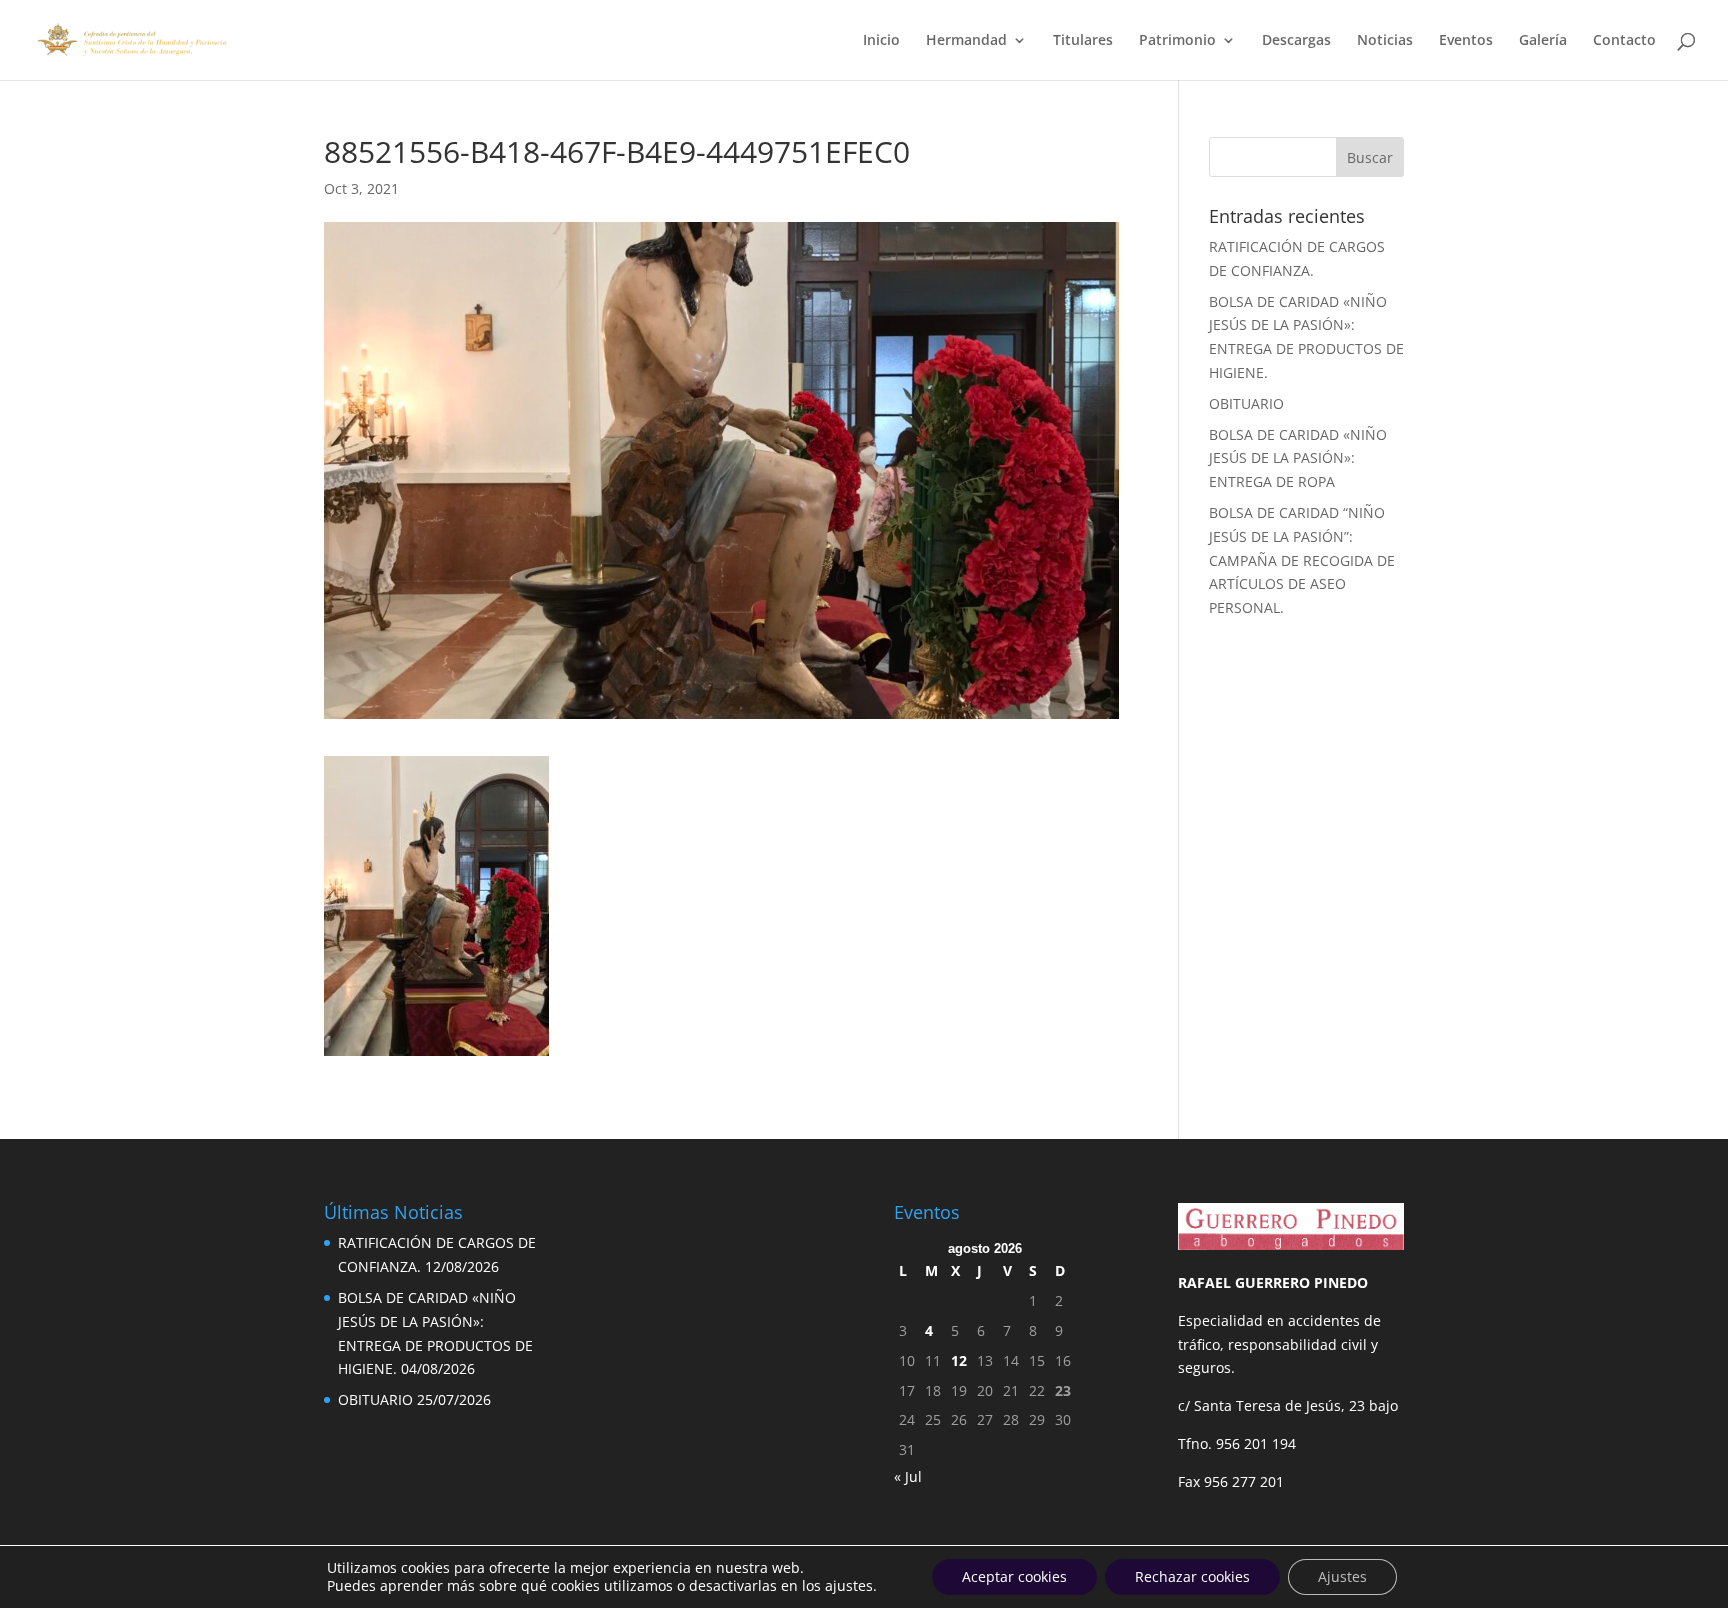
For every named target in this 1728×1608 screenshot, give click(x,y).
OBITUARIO (1246, 403)
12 (959, 1360)
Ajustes (1342, 1576)
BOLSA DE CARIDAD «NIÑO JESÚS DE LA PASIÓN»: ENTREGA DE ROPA (1298, 458)
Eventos (1466, 41)
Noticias (1385, 41)
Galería (1543, 41)
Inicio (881, 41)
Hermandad (966, 41)
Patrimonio (1177, 41)
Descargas (1296, 41)
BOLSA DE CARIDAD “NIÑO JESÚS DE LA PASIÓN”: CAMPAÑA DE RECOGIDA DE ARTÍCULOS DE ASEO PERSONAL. (1302, 560)
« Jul (908, 1476)
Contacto (1624, 41)
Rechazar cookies (1192, 1576)
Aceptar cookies (1014, 1576)
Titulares (1083, 41)
